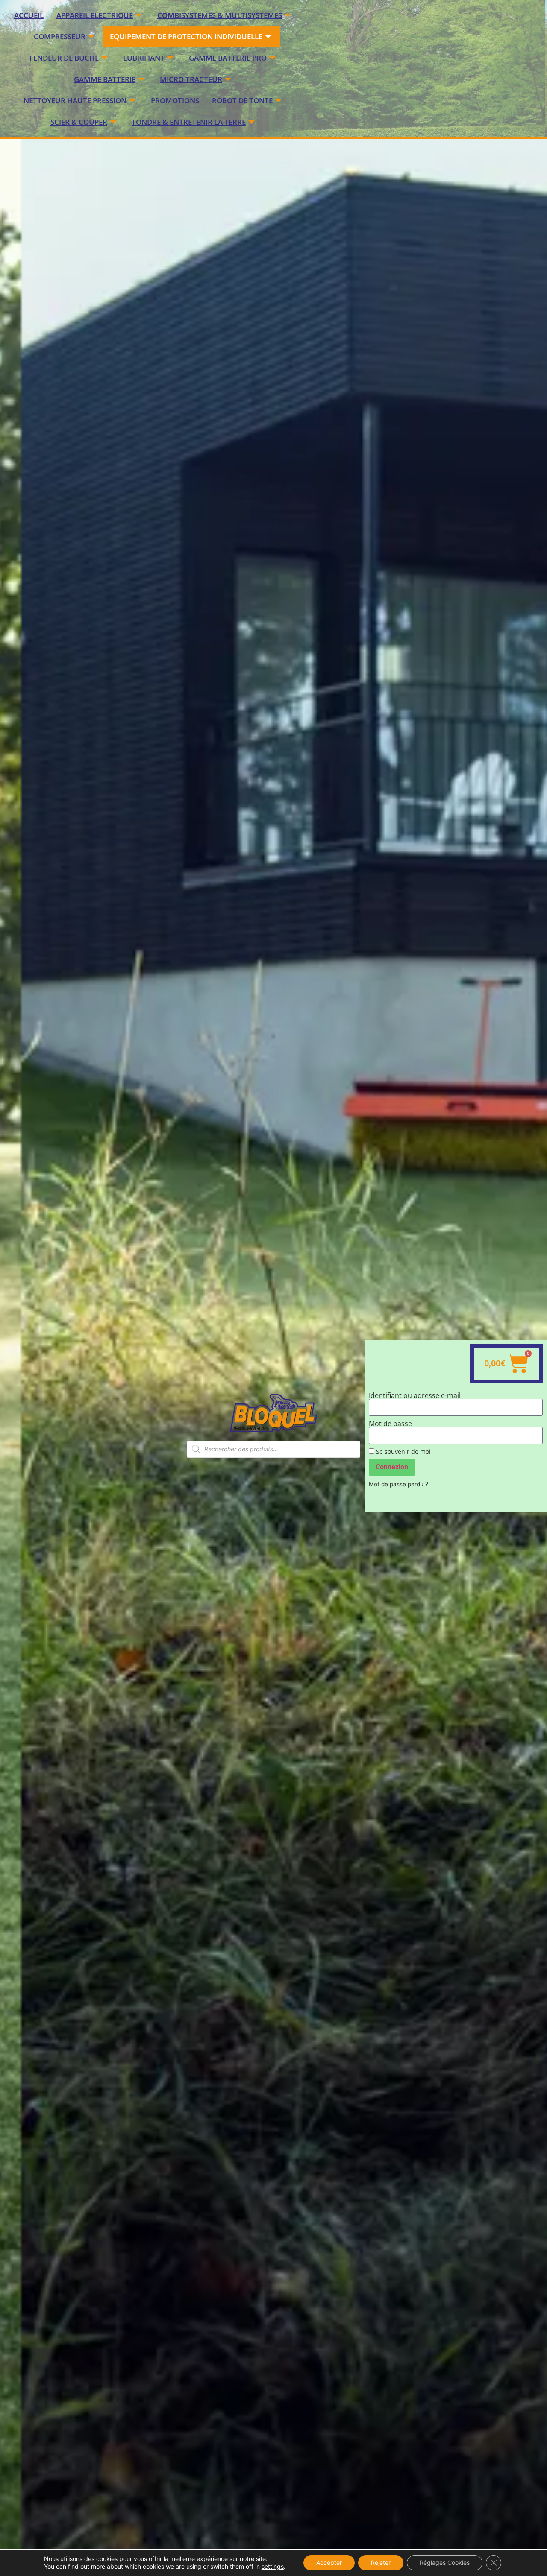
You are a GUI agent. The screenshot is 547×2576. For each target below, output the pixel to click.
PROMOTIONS (175, 101)
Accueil (29, 15)
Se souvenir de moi (403, 1452)
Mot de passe (390, 1424)
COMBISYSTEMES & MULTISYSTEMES (220, 15)
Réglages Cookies (445, 2563)
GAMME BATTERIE (105, 79)
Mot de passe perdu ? (398, 1484)
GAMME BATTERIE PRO (228, 58)
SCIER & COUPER (79, 122)
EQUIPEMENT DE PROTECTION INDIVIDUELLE (186, 37)
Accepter (329, 2563)
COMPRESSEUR (60, 37)
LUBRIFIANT (144, 58)
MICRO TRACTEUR (191, 79)
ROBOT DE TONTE (242, 101)
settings (273, 2566)
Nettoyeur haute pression (75, 101)
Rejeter (381, 2563)
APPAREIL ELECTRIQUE (95, 15)
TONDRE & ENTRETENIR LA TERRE (189, 122)
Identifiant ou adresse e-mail (415, 1395)
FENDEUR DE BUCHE (64, 58)
